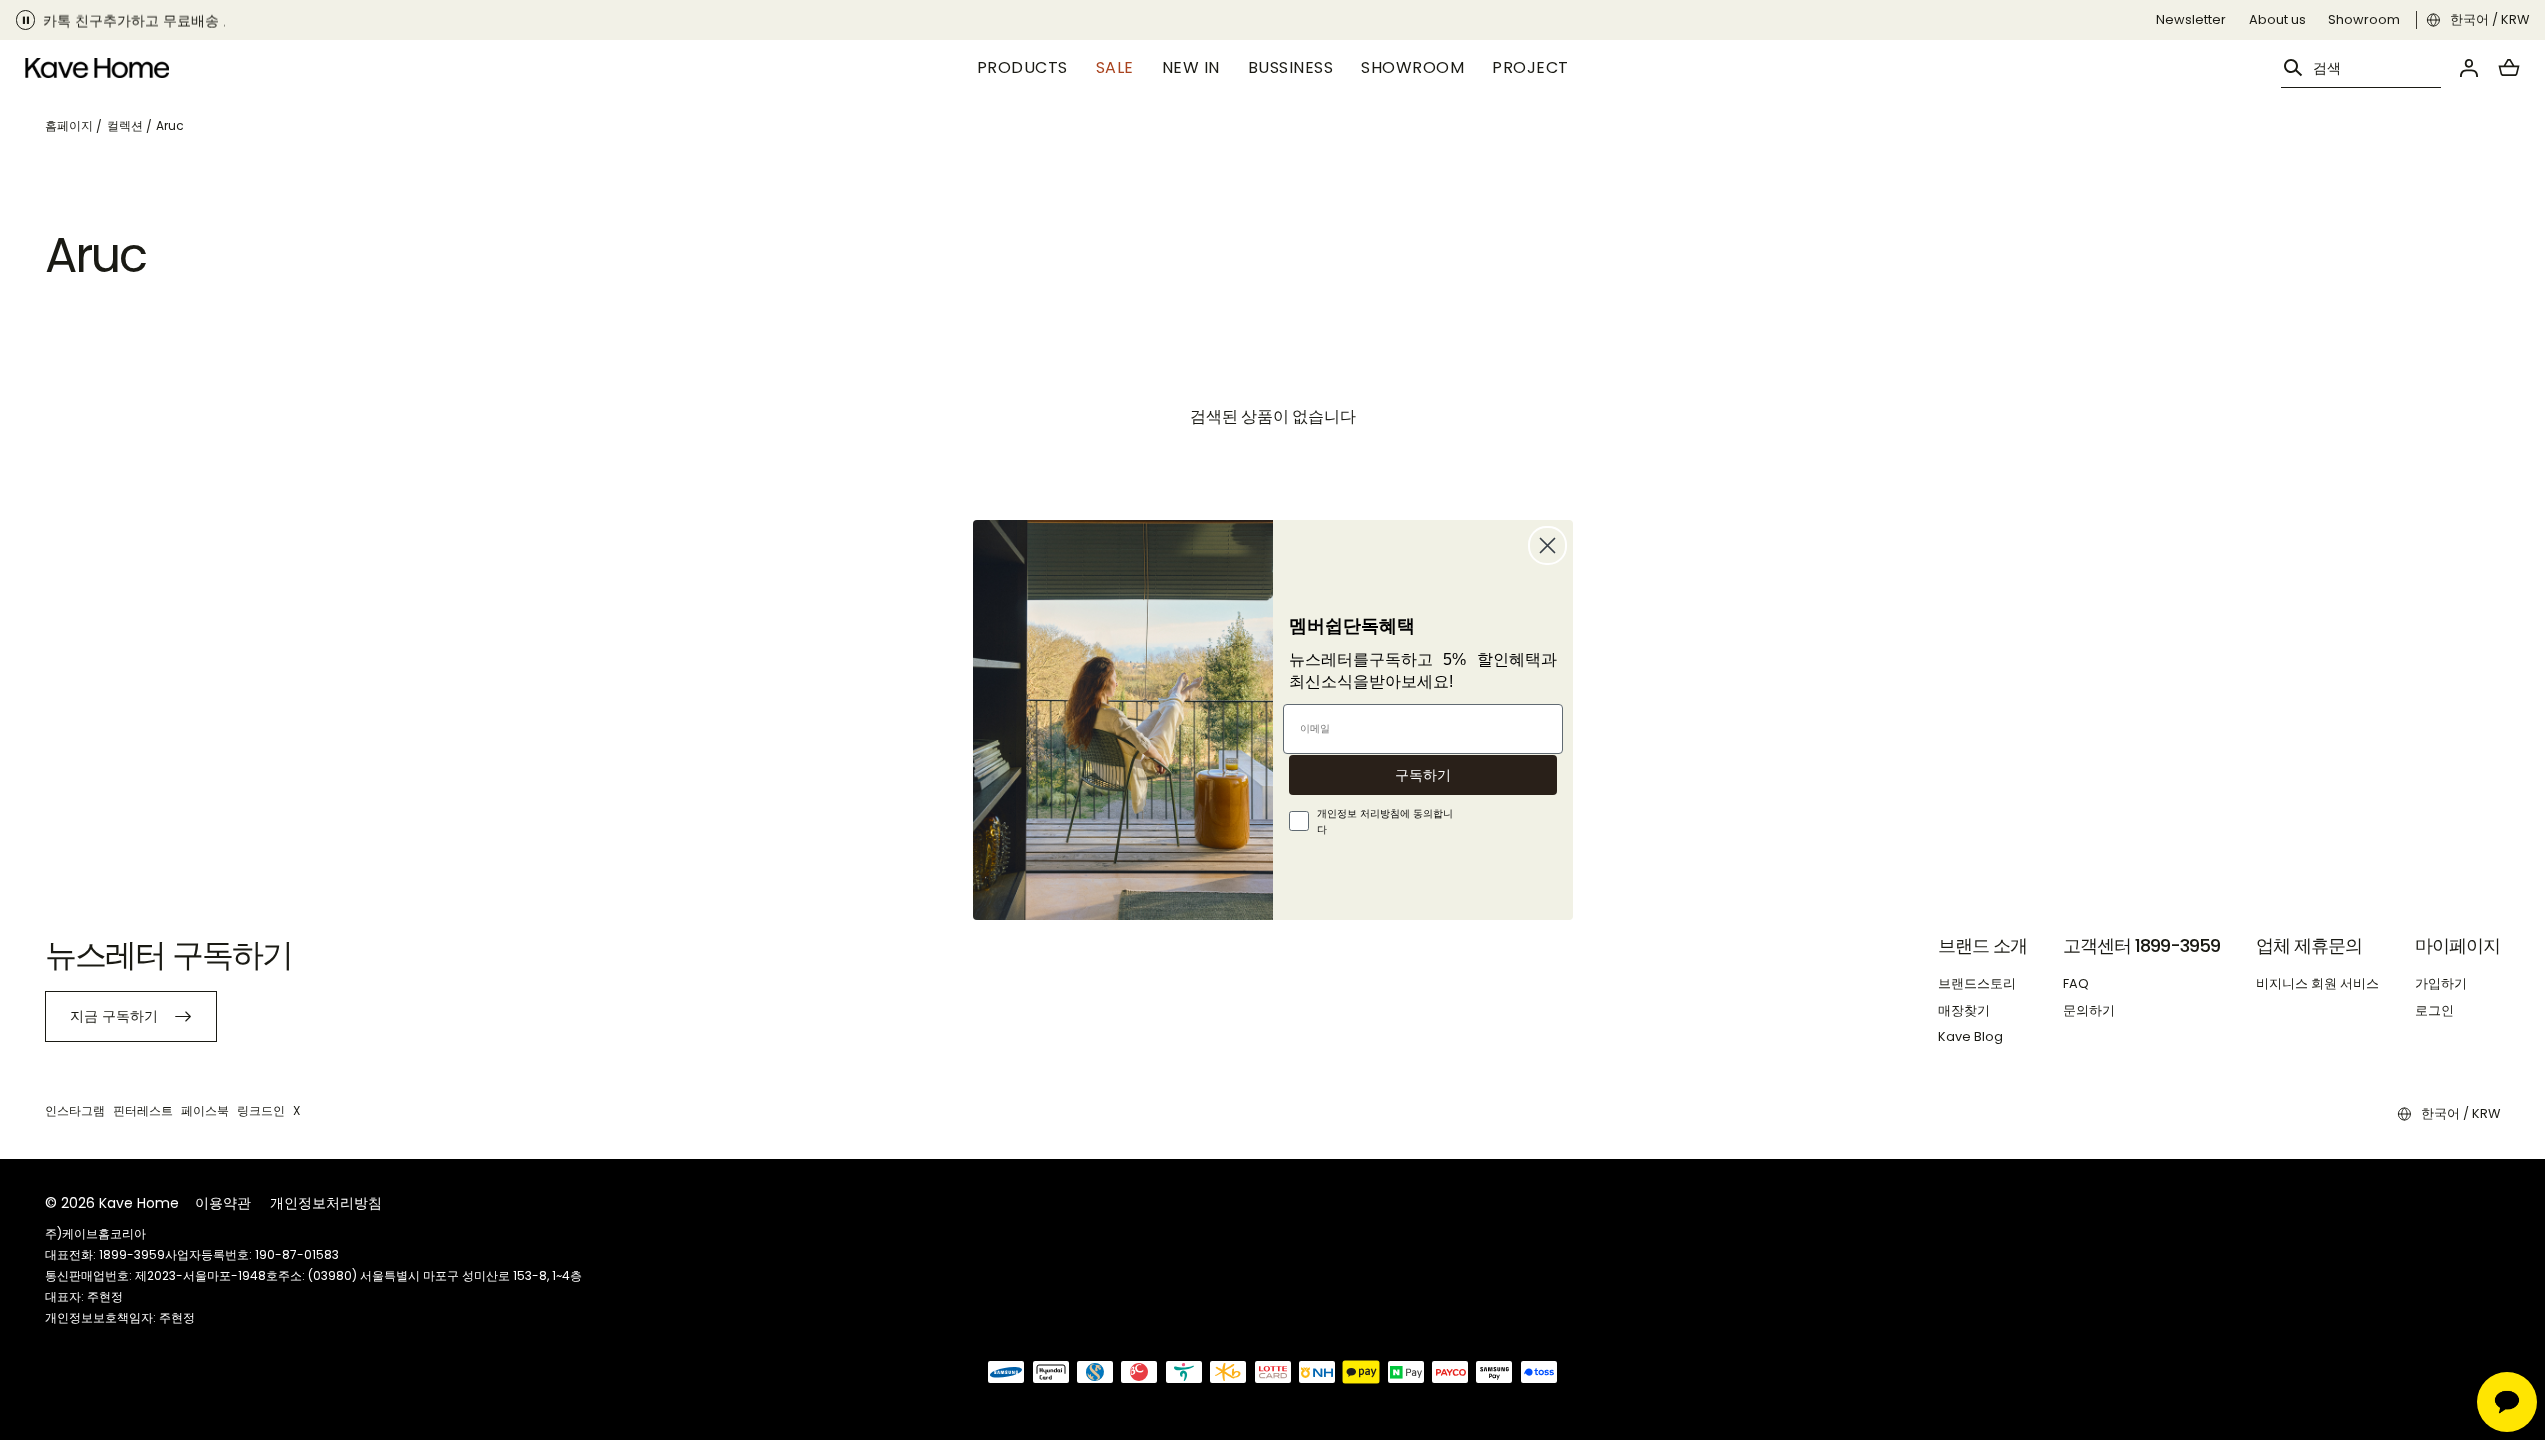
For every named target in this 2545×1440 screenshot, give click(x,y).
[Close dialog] (1547, 545)
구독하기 (1423, 775)
